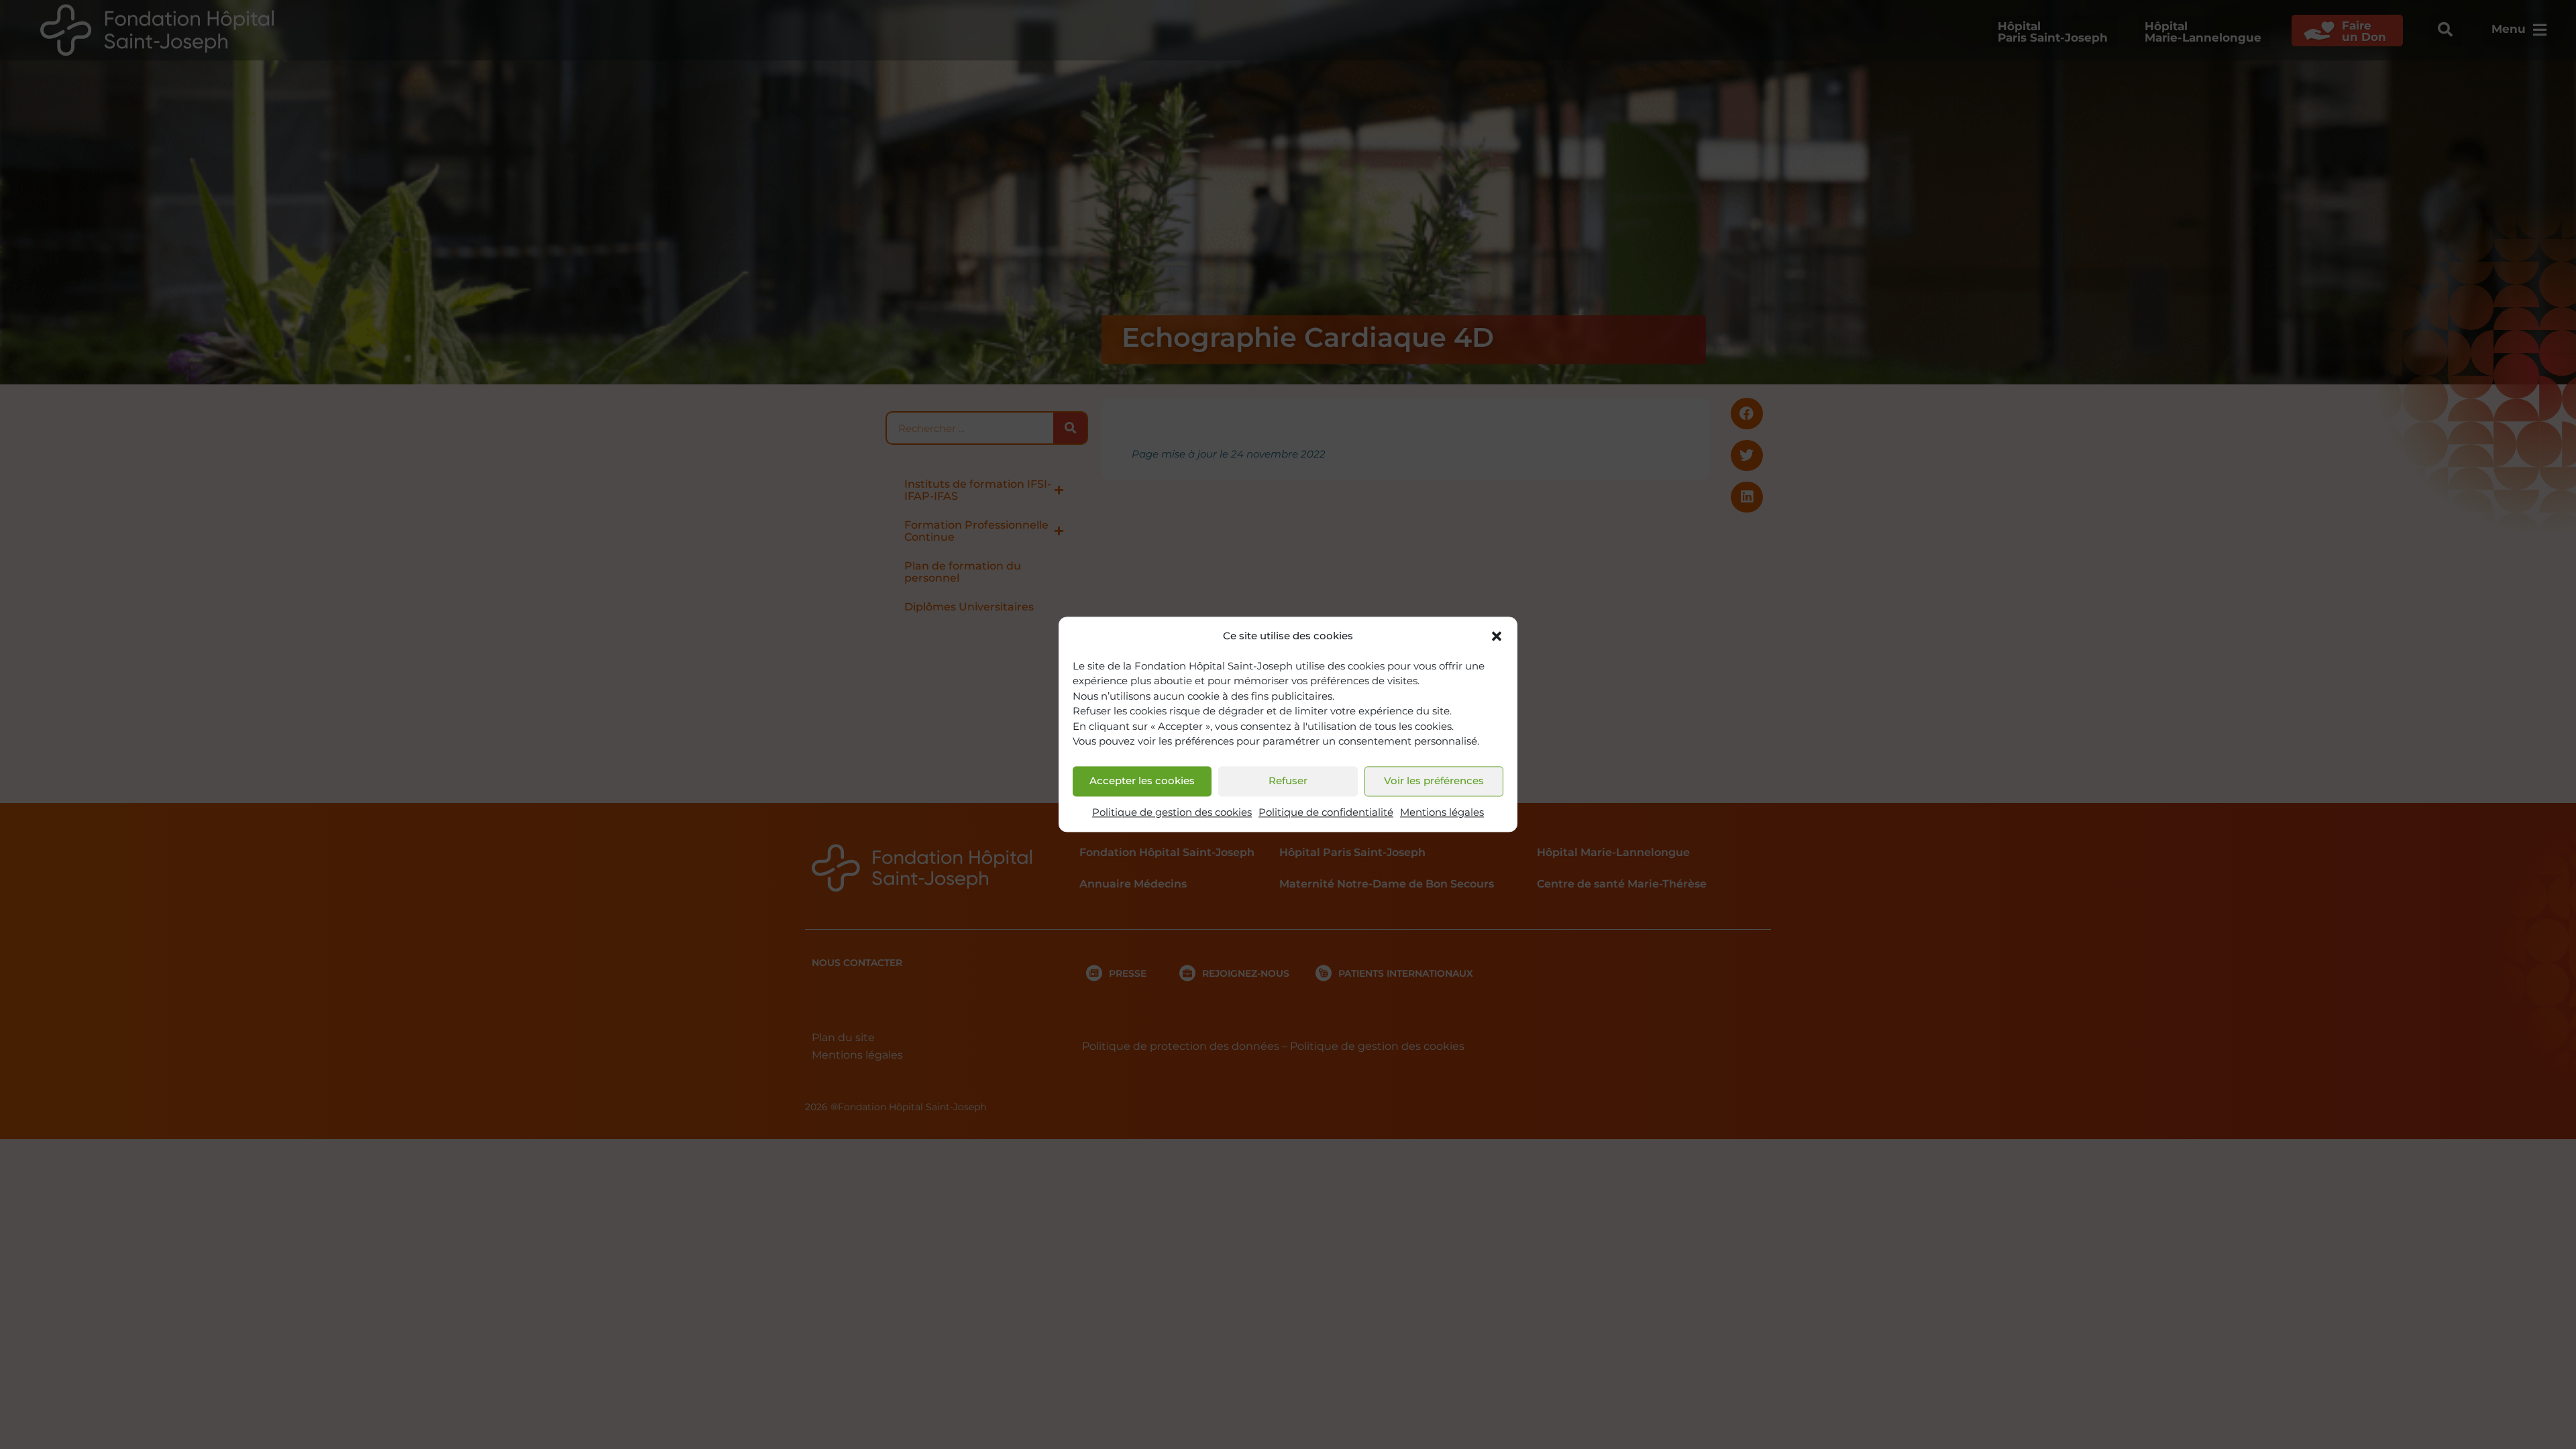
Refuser (1288, 781)
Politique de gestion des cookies (1172, 812)
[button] (1497, 637)
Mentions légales (1442, 812)
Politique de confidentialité (1326, 812)
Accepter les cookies (1142, 781)
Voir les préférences (1434, 781)
